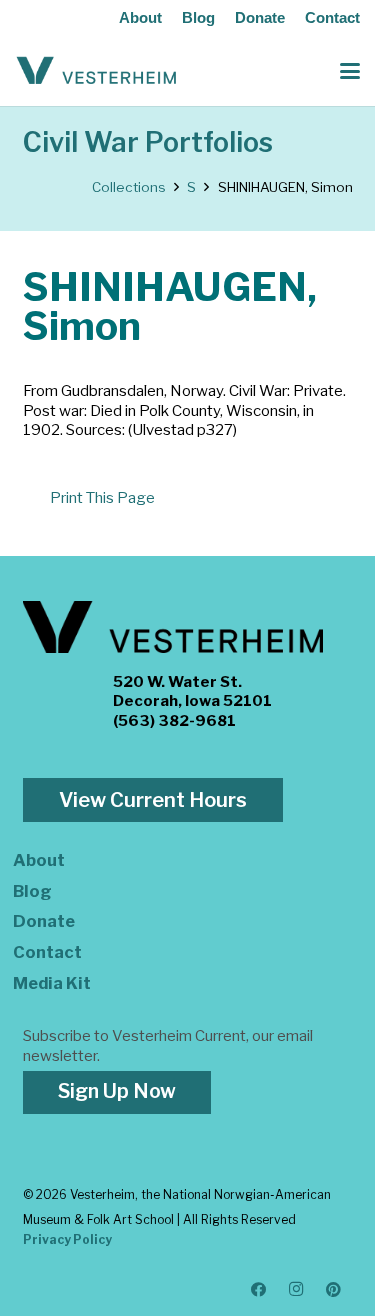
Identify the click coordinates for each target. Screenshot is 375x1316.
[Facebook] (259, 1290)
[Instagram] (297, 1290)
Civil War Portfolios (148, 142)
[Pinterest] (334, 1290)
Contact (332, 17)
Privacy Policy (67, 1239)
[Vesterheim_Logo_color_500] (96, 71)
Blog (198, 17)
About (140, 17)
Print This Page (102, 498)
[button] (350, 71)
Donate (260, 17)
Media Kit (52, 983)
